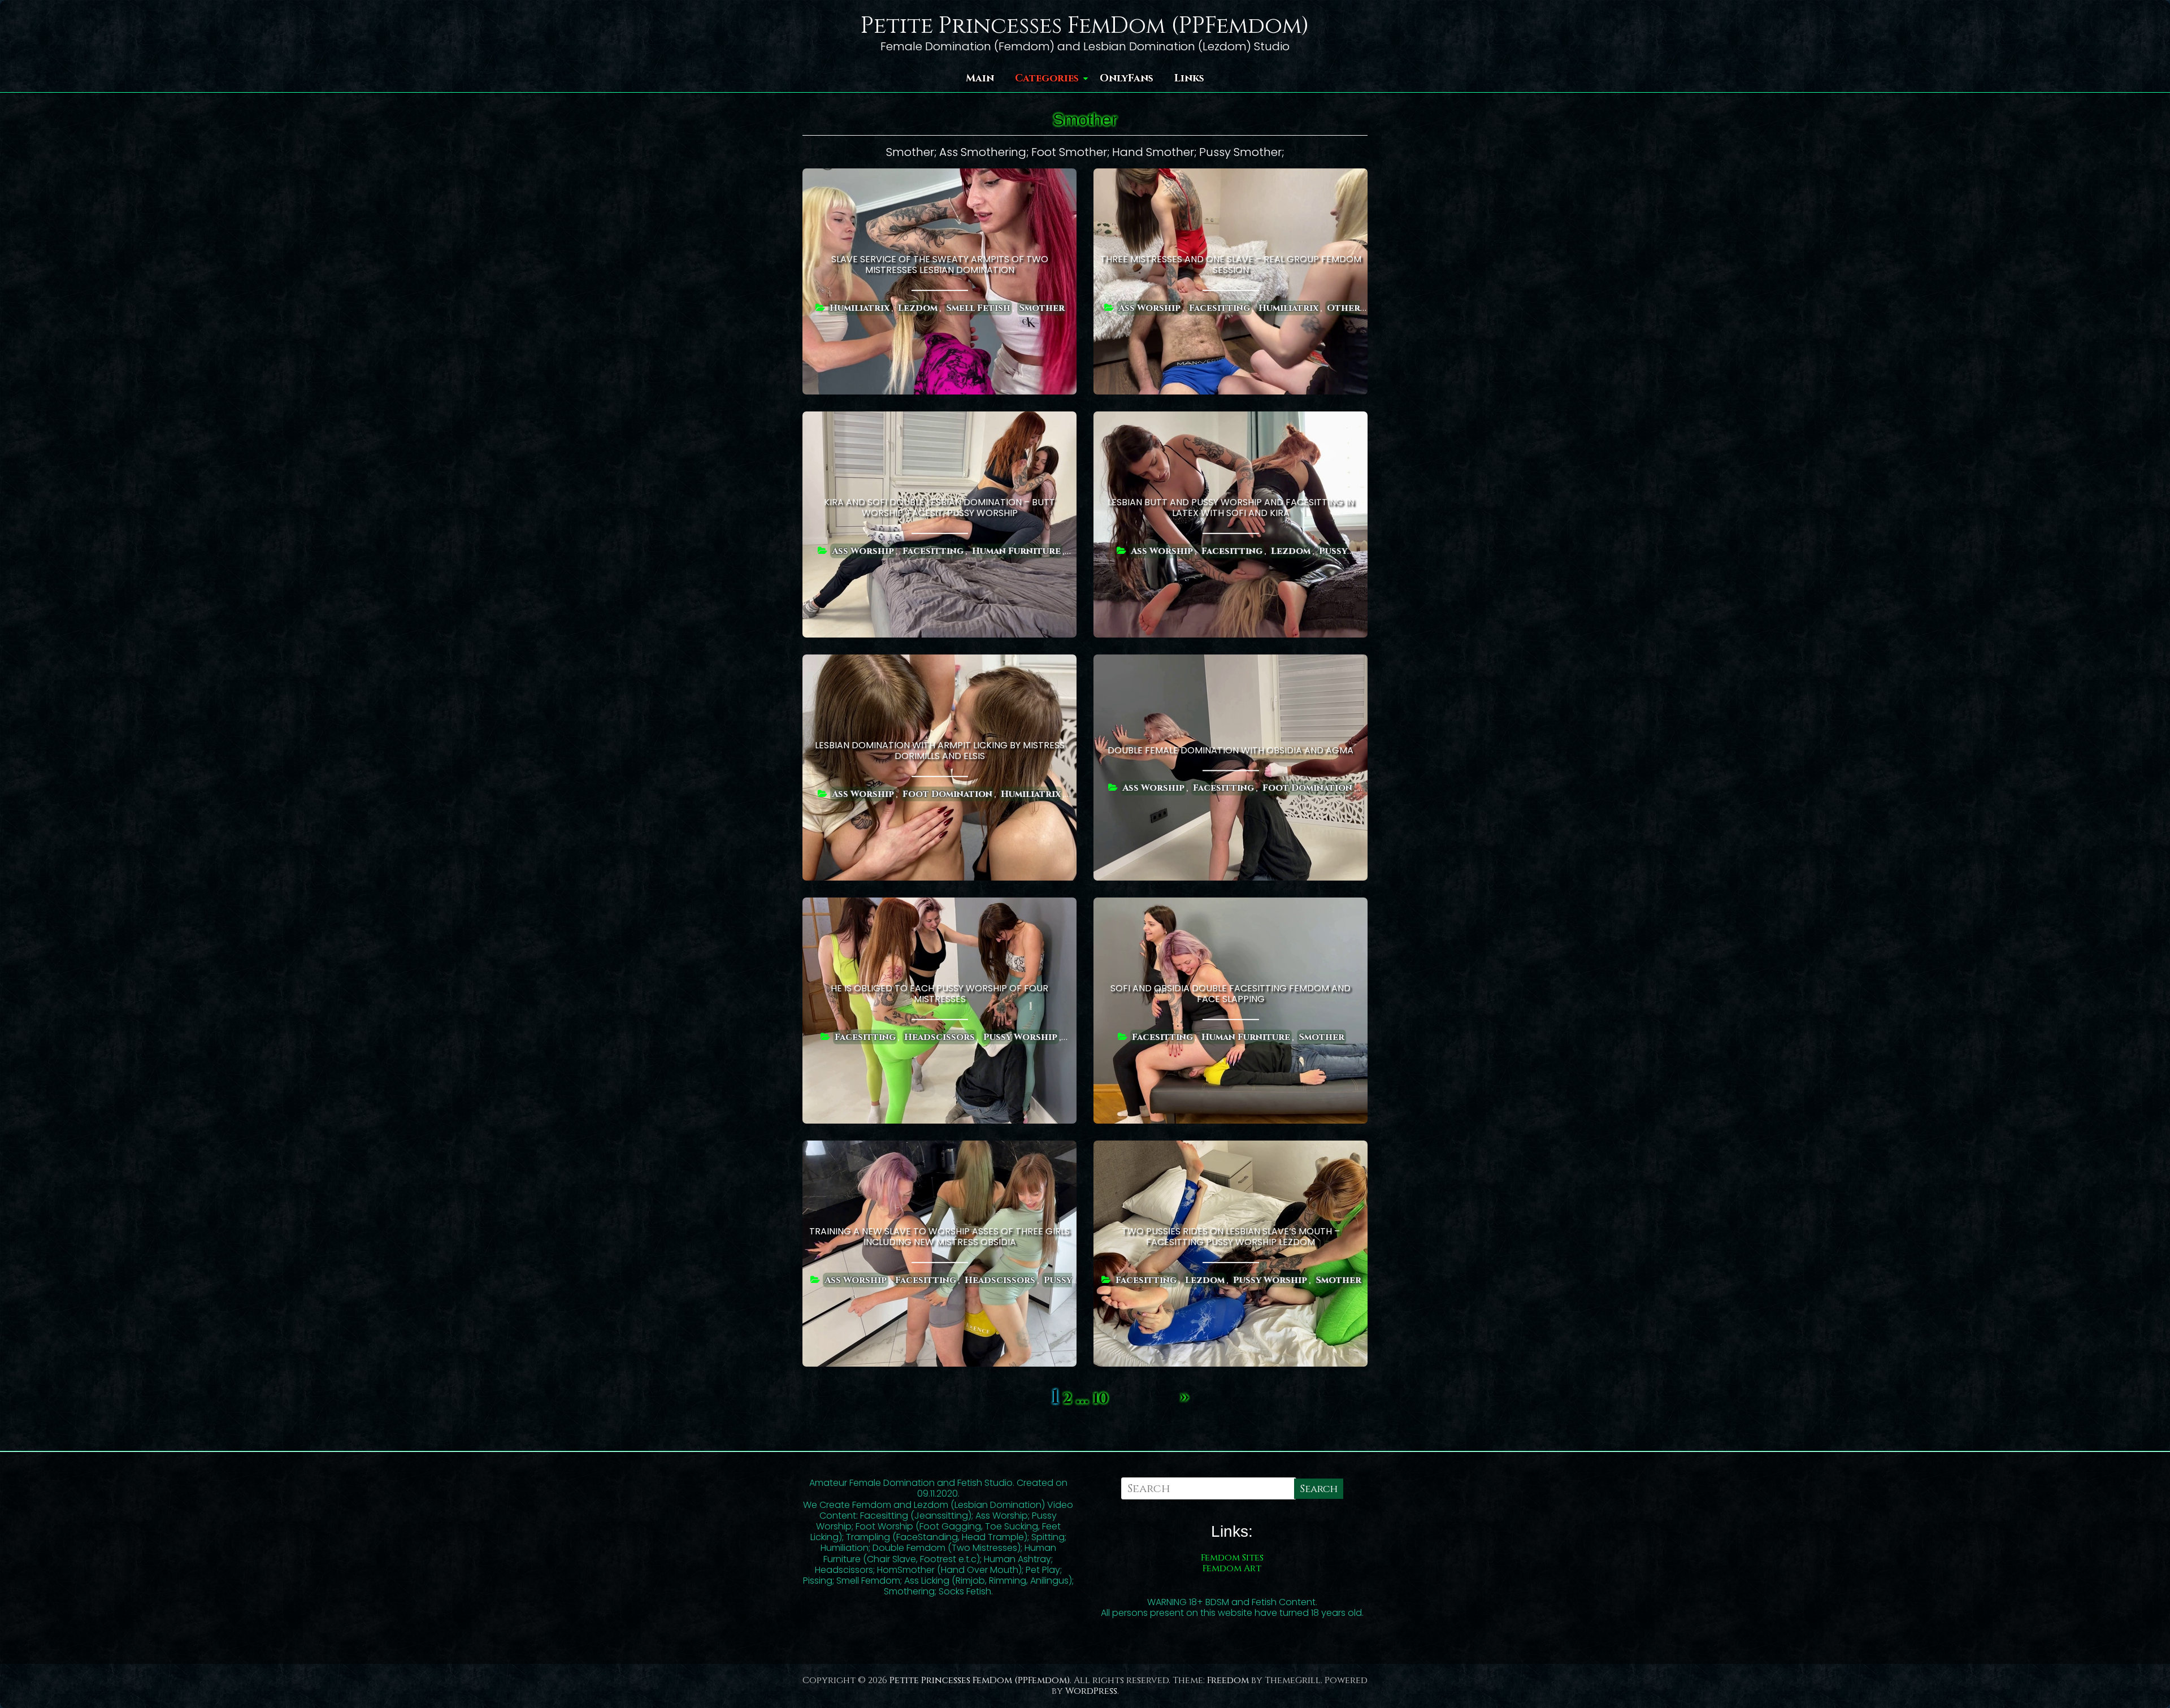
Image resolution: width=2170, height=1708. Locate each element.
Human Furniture (1016, 550)
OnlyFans (1127, 78)
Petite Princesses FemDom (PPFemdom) (1085, 26)
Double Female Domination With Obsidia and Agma (1231, 751)
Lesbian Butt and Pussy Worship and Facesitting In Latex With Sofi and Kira (1231, 508)
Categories (1047, 78)
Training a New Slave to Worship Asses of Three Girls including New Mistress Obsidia (939, 1237)
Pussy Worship (1020, 1037)
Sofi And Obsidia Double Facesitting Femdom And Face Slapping (1231, 994)
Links (1189, 78)
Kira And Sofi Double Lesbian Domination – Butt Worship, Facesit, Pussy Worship (939, 508)
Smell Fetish (978, 307)
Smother (1042, 307)
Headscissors (939, 1037)
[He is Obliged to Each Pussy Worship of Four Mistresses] (939, 905)
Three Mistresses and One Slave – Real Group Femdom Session (1231, 265)
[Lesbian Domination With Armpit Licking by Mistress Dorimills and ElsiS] (939, 662)
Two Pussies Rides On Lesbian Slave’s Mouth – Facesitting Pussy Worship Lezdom (1231, 1237)
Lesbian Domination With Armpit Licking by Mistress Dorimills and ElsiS (940, 751)
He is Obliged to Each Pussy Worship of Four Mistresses (939, 994)
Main (980, 78)
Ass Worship (1149, 307)
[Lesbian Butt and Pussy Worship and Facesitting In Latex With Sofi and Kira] (1231, 419)
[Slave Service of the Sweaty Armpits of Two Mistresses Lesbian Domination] (939, 176)
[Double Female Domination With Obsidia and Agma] (1231, 662)
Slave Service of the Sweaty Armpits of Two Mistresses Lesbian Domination (940, 265)
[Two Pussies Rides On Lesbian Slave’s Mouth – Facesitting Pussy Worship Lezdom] (1231, 1148)
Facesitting (1219, 307)
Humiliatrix (860, 307)
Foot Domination (947, 794)
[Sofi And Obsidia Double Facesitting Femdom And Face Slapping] (1231, 905)
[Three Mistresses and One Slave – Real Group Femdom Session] (1231, 176)
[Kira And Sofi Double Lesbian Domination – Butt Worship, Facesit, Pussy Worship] (939, 419)
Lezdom (918, 307)
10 (1101, 1399)
